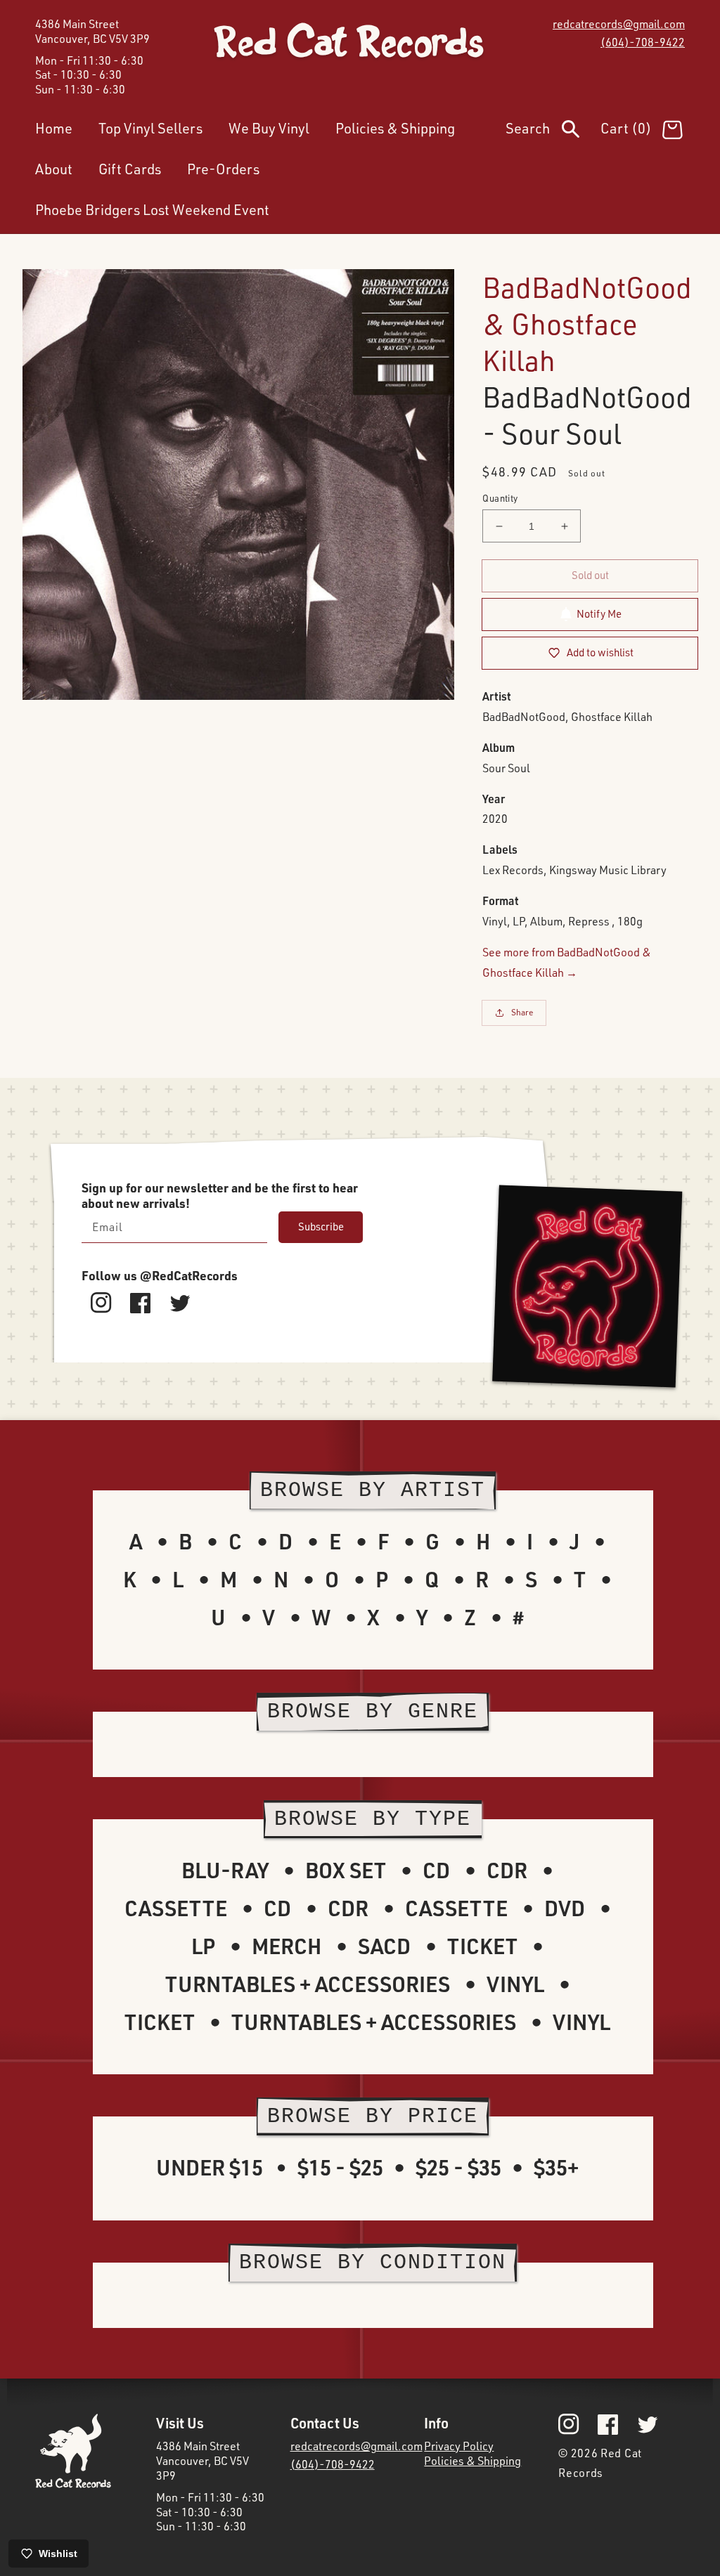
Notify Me (599, 614)
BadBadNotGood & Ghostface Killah (587, 324)
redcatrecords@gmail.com (619, 24)
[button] (553, 131)
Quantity (500, 498)
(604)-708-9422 (643, 42)
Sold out (590, 575)
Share (522, 1012)
